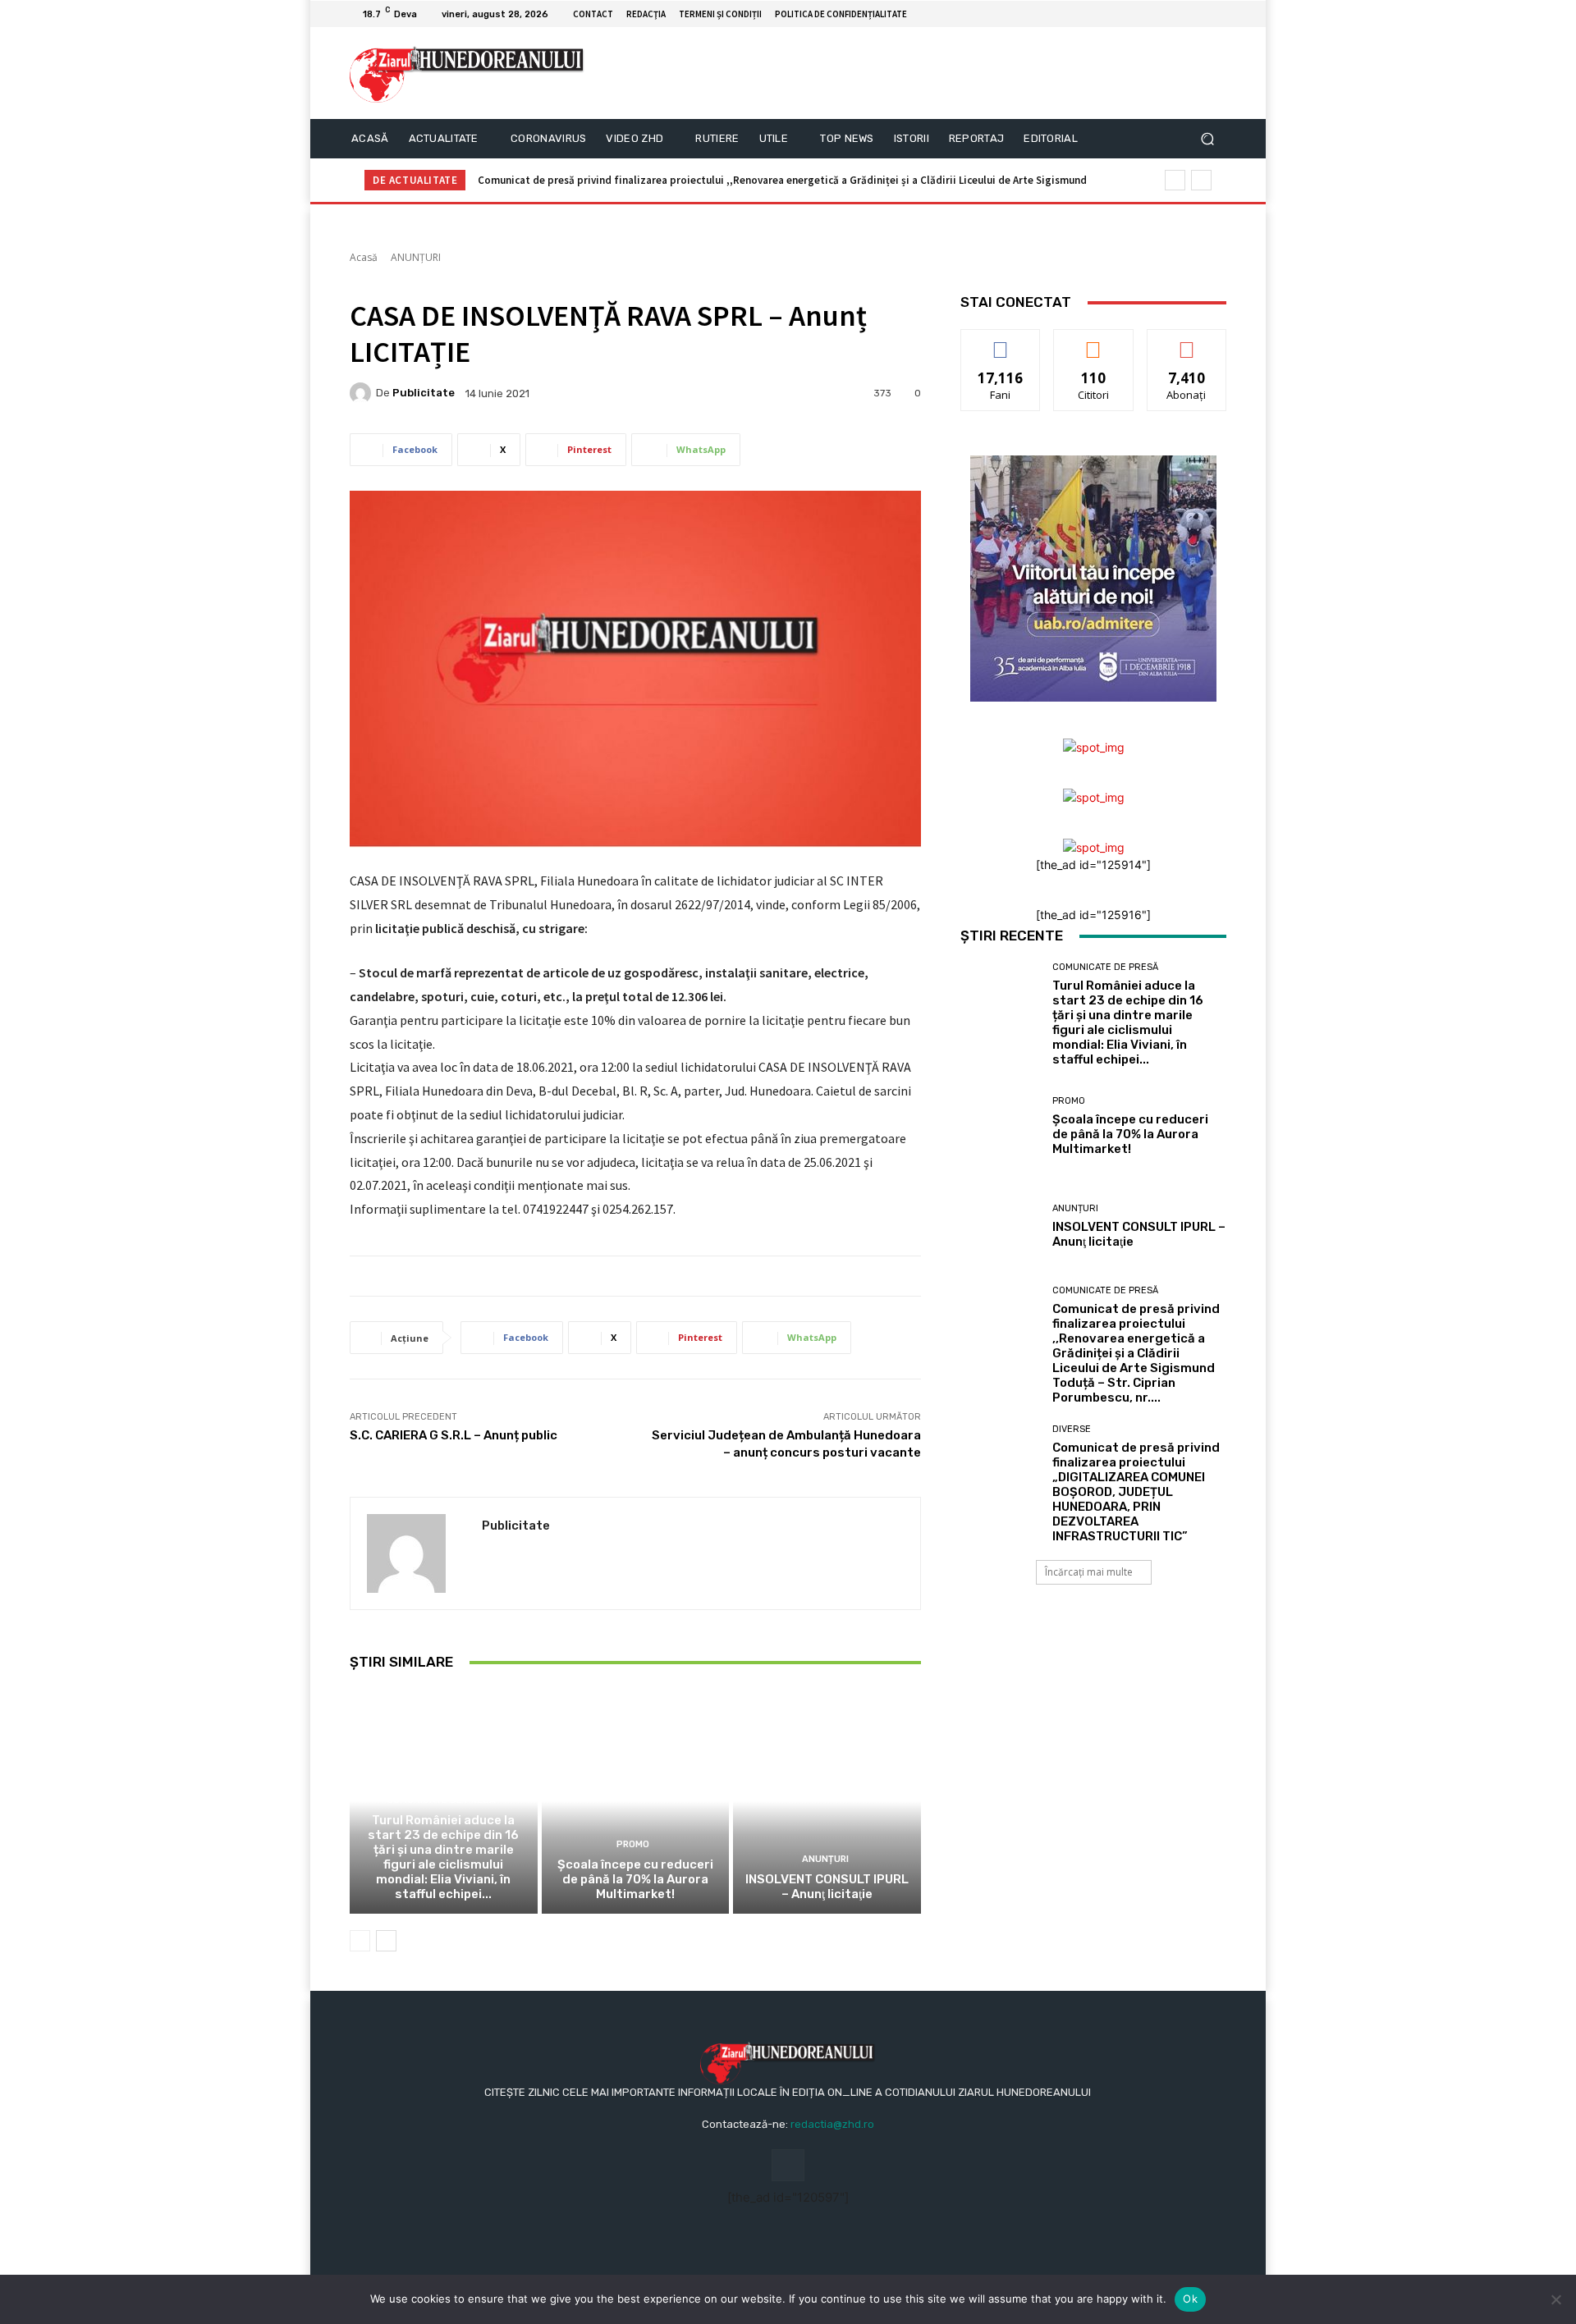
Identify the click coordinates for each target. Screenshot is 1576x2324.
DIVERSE (1072, 1429)
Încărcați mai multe (1089, 1572)
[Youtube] (1216, 14)
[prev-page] (360, 1941)
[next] (1201, 180)
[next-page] (386, 1941)
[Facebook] (1197, 14)
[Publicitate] (363, 393)
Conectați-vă (1094, 342)
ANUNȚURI (416, 257)
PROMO (633, 1844)
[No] (1555, 2299)
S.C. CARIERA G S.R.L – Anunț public (454, 1435)
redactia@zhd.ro (832, 2124)
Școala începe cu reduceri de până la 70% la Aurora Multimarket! (635, 1879)
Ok (1190, 2299)
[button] (1207, 139)
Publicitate (424, 393)
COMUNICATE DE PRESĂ (441, 1800)
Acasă (364, 257)
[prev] (1175, 180)
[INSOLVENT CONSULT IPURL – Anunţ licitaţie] (827, 1801)
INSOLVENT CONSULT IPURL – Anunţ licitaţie (827, 1887)
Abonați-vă (1187, 342)
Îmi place (1001, 342)
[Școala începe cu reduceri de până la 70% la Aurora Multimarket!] (636, 1801)
